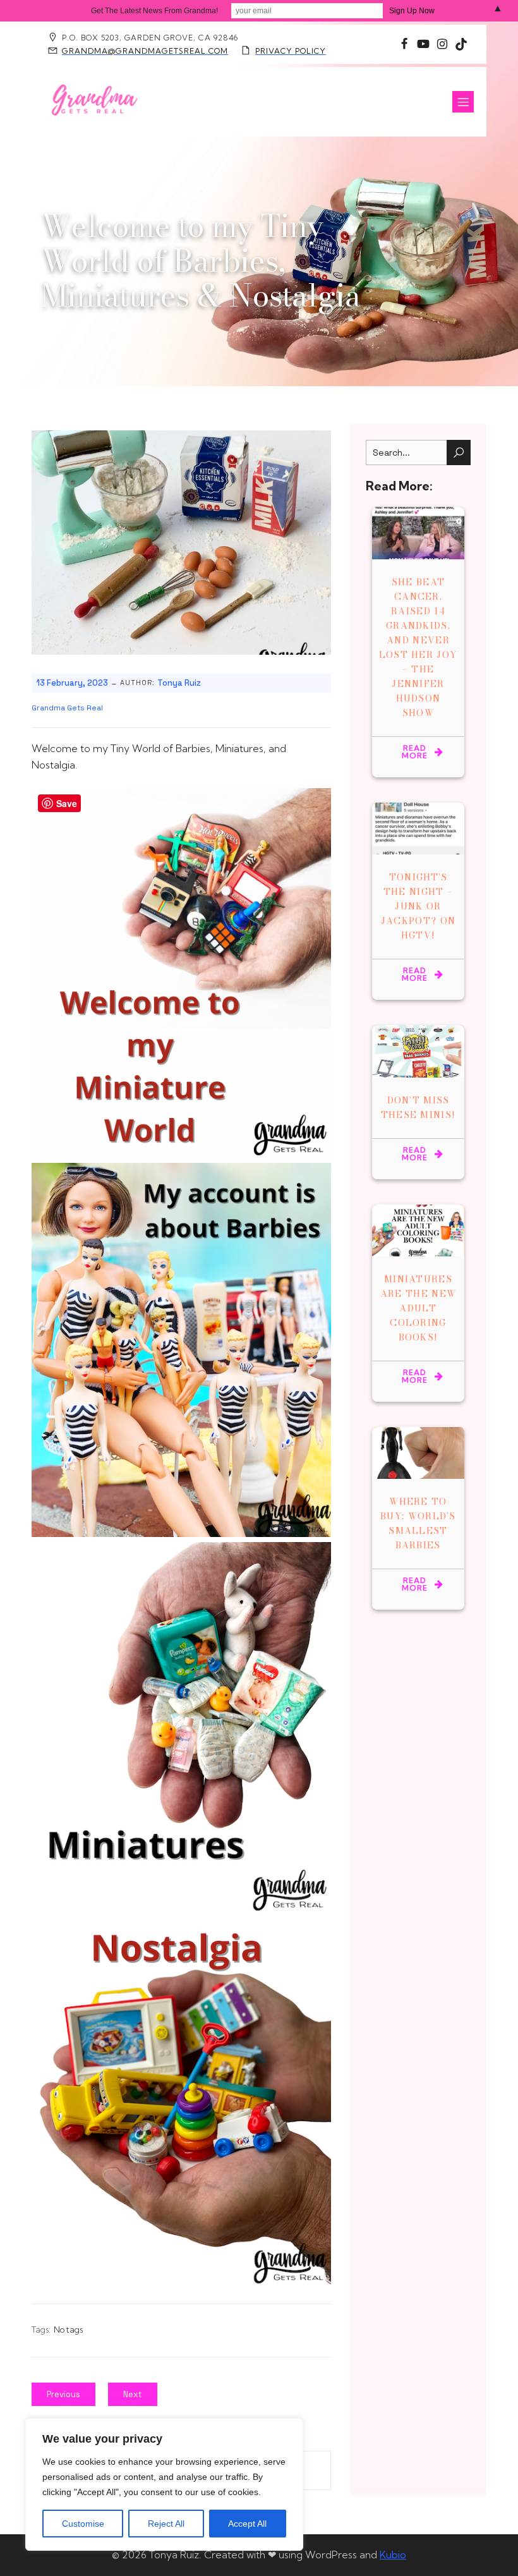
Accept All (247, 2524)
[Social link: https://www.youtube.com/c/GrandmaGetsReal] (423, 44)
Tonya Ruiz (179, 683)
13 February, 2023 (72, 683)
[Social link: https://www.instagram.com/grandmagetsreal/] (404, 44)
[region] (164, 2484)
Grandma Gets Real (67, 708)
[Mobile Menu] (463, 102)
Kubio (393, 2555)
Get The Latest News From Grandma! (154, 11)
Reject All (166, 2524)
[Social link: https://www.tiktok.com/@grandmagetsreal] (461, 44)
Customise (83, 2524)
